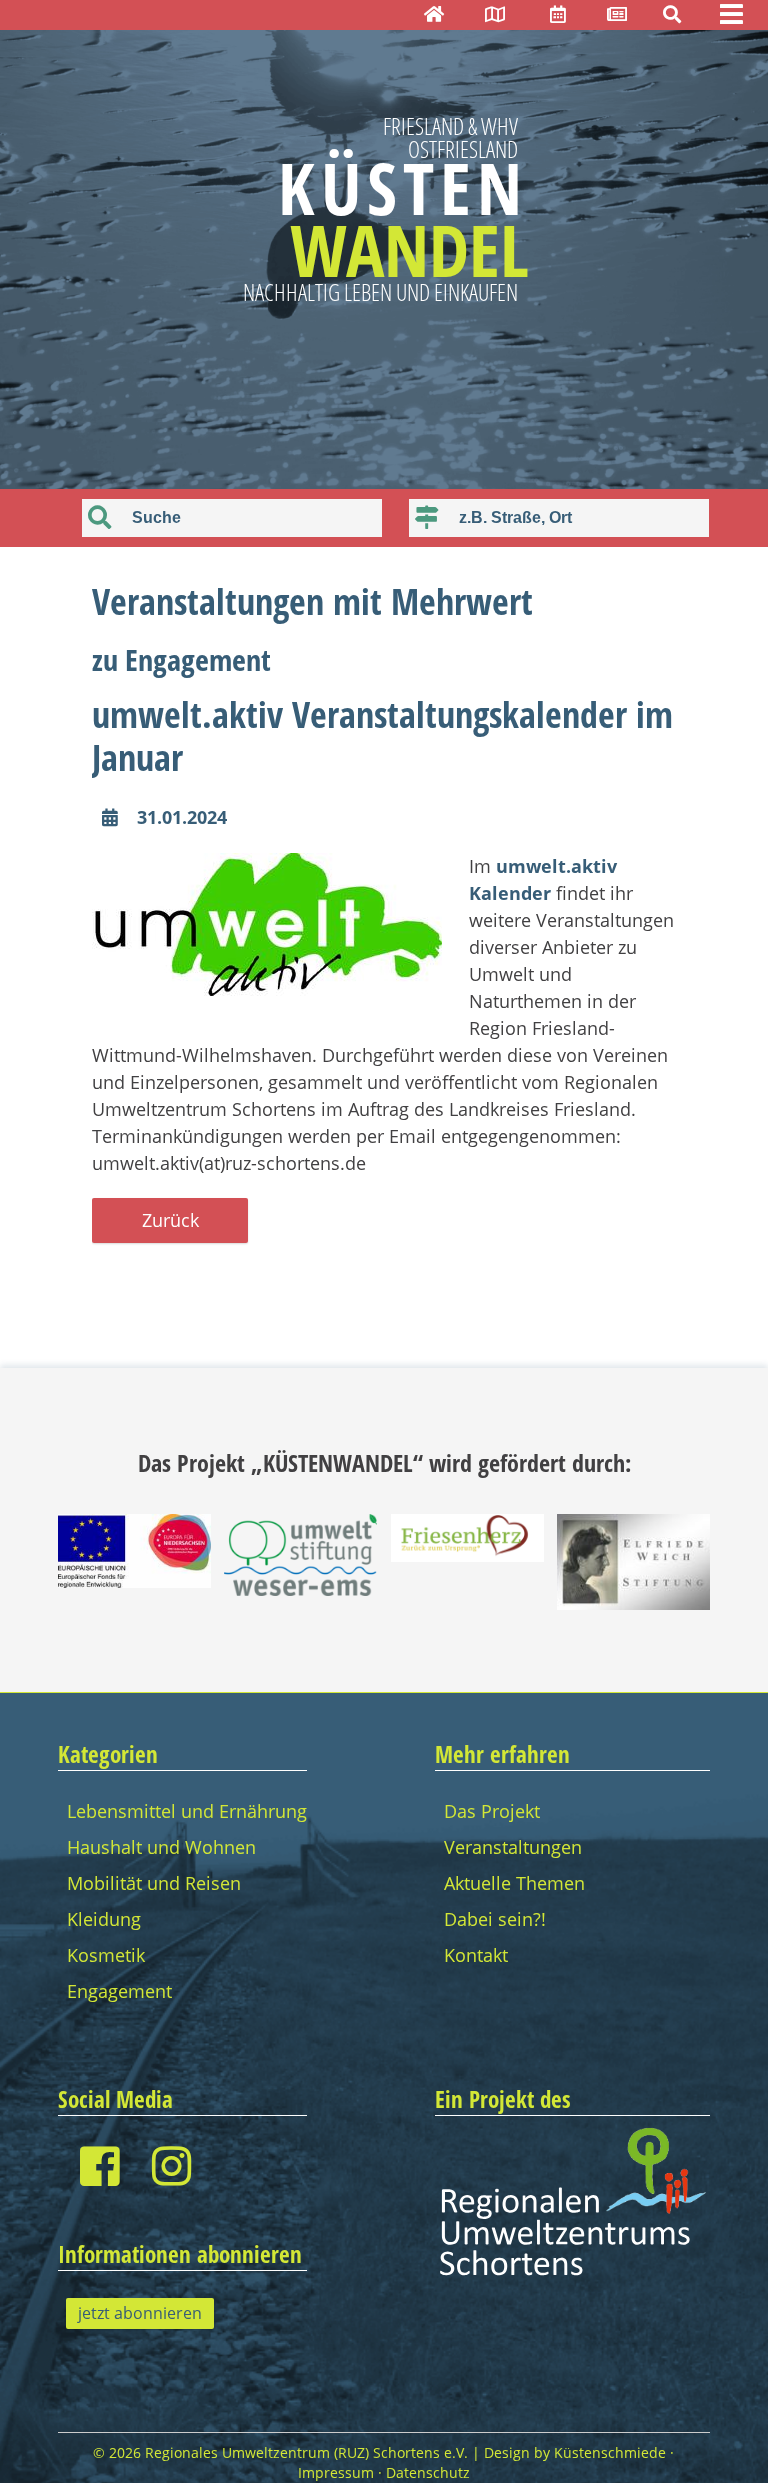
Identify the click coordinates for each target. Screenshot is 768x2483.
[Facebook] (99, 2165)
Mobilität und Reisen (154, 1883)
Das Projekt (492, 1811)
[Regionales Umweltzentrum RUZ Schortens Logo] (572, 2273)
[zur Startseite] (434, 14)
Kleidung (104, 1919)
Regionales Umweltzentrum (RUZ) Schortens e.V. (306, 2453)
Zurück (170, 1220)
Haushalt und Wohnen (161, 1847)
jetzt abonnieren (140, 2313)
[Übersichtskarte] (495, 14)
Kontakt (476, 1955)
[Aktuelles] (617, 14)
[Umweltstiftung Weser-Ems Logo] (300, 1589)
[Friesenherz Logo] (467, 1555)
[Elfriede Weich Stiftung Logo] (633, 1603)
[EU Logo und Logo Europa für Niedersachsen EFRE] (134, 1581)
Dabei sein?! (495, 1919)
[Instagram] (171, 2165)
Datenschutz (428, 2473)
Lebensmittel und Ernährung (187, 1811)
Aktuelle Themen (514, 1883)
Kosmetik (106, 1955)
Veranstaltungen (513, 1847)
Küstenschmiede (610, 2453)
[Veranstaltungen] (558, 14)
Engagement (119, 1991)
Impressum (336, 2473)
